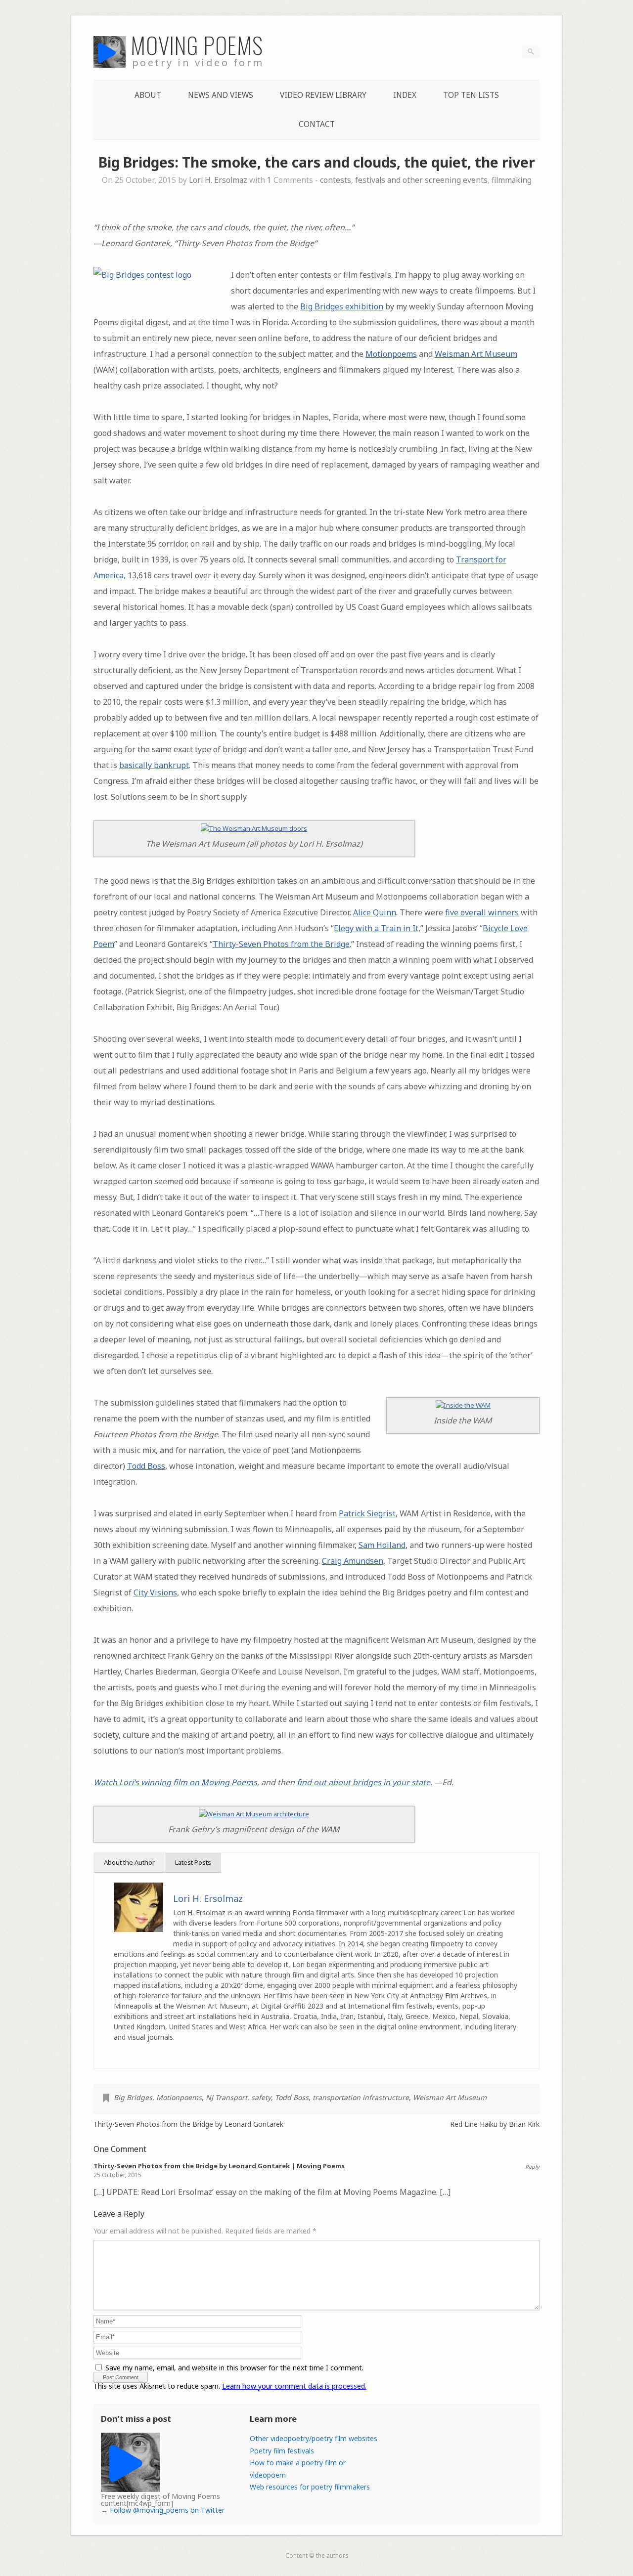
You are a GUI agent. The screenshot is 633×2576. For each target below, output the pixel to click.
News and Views (221, 95)
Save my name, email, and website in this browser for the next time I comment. (234, 2368)
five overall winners (482, 912)
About (148, 95)
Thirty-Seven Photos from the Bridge (281, 944)
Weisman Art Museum (476, 354)
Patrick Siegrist (367, 1513)
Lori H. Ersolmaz (218, 180)
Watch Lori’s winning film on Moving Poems (175, 1782)
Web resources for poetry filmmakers (310, 2487)
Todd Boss (146, 1466)
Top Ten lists (471, 95)
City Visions (155, 1592)
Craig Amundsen (353, 1561)
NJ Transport (226, 2097)
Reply (532, 2167)
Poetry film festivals (282, 2451)
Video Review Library (323, 95)
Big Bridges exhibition (342, 306)
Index (405, 95)
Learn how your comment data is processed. (294, 2386)
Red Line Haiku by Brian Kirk (495, 2124)
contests (336, 180)
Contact (317, 124)
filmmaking (512, 180)
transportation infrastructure (361, 2097)
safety (261, 2097)
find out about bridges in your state (363, 1782)
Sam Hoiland (382, 1545)
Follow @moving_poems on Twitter (167, 2510)
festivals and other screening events (421, 180)
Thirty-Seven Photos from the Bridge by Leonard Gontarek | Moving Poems (219, 2166)
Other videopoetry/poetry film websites (314, 2438)
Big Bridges (133, 2097)
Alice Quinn (375, 912)
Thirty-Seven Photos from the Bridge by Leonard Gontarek (188, 2124)
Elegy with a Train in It (376, 928)
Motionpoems (391, 354)
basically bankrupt (154, 765)
